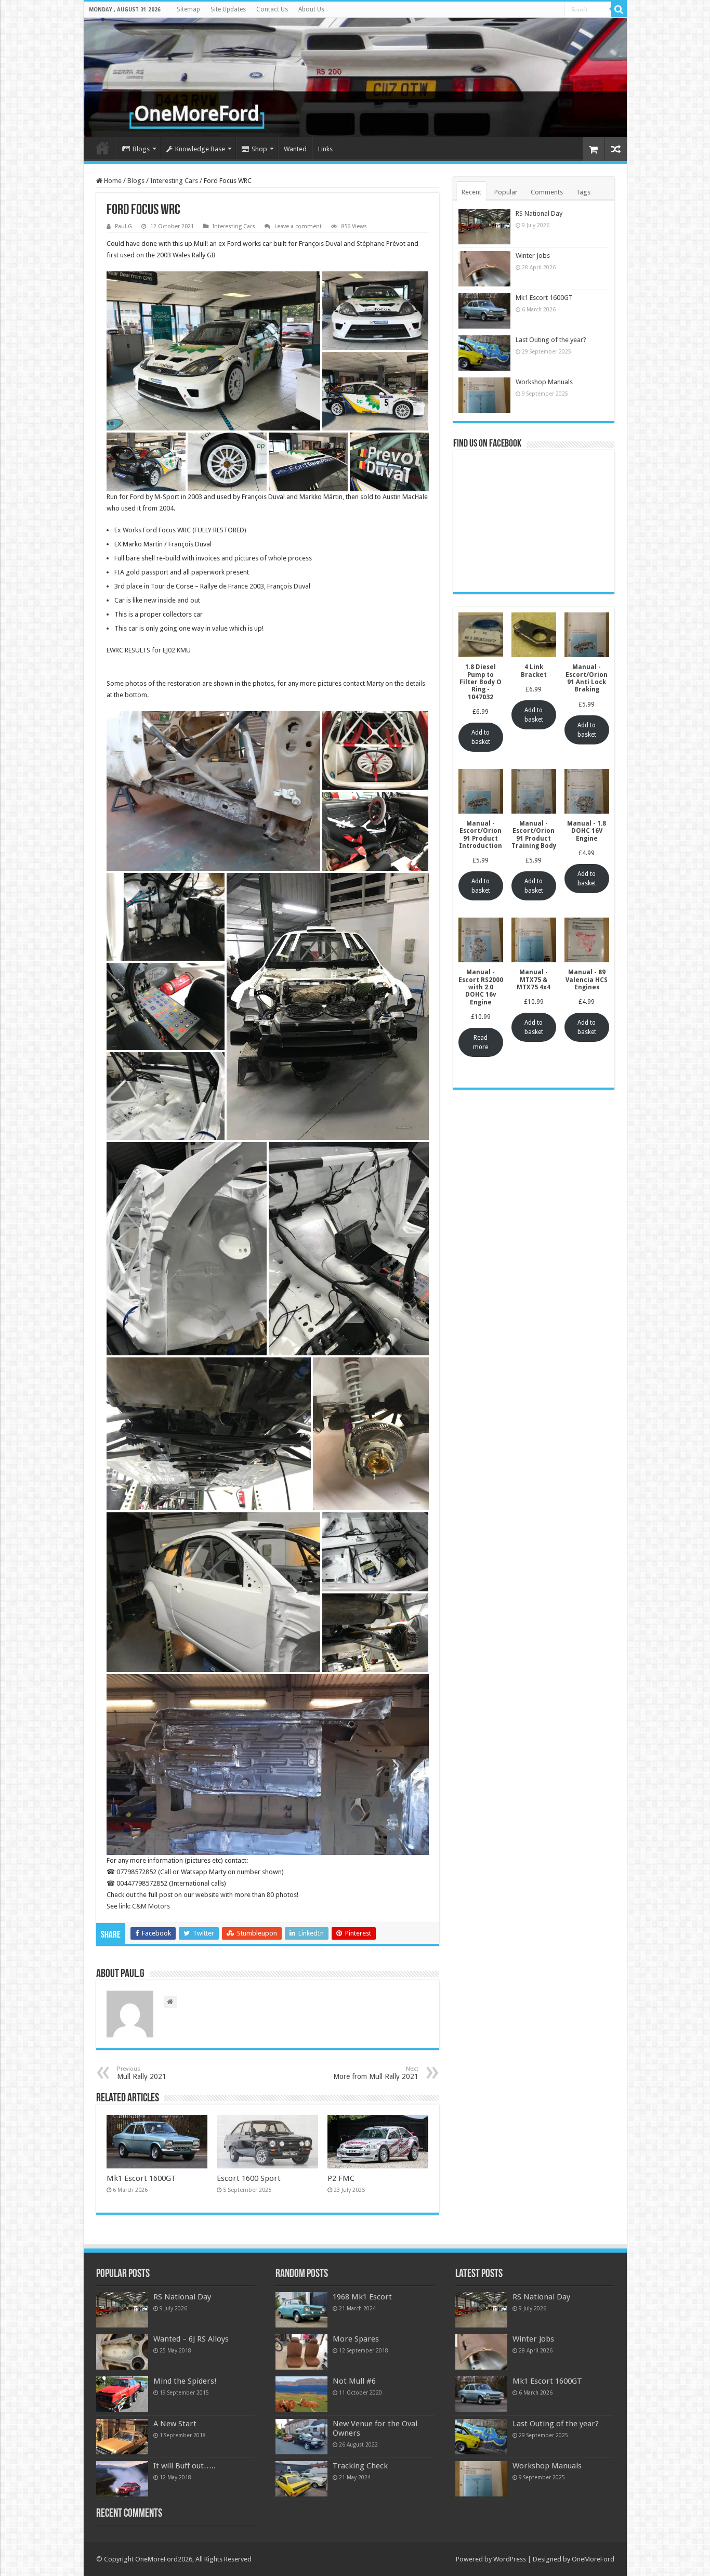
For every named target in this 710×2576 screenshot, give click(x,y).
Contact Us (272, 9)
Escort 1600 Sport (249, 2178)
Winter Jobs (533, 256)
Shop (259, 149)
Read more (481, 1042)
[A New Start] (122, 2437)
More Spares (356, 2339)
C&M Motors (151, 1906)
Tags (583, 192)
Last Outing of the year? (551, 340)
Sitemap (188, 9)
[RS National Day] (122, 2310)
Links (325, 149)
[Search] (619, 9)
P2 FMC (341, 2178)
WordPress (510, 2559)
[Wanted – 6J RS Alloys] (122, 2352)
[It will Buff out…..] (122, 2479)
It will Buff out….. (185, 2466)
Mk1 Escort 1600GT (141, 2178)
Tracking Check (360, 2466)
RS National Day (539, 213)
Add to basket (481, 737)
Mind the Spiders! (185, 2381)
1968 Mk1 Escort (362, 2297)
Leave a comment (298, 226)
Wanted (295, 149)
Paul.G (123, 226)
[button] (214, 351)
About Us (311, 9)
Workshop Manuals (544, 382)
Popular (506, 192)
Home (102, 148)
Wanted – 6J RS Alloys (191, 2339)
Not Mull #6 (354, 2381)
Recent (471, 192)
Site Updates (228, 9)
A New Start (175, 2424)
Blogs (141, 149)
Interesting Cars (174, 181)
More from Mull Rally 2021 (376, 2073)
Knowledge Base (200, 149)
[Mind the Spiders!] (122, 2394)
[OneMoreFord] (355, 77)
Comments (547, 192)
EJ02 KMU (177, 650)
